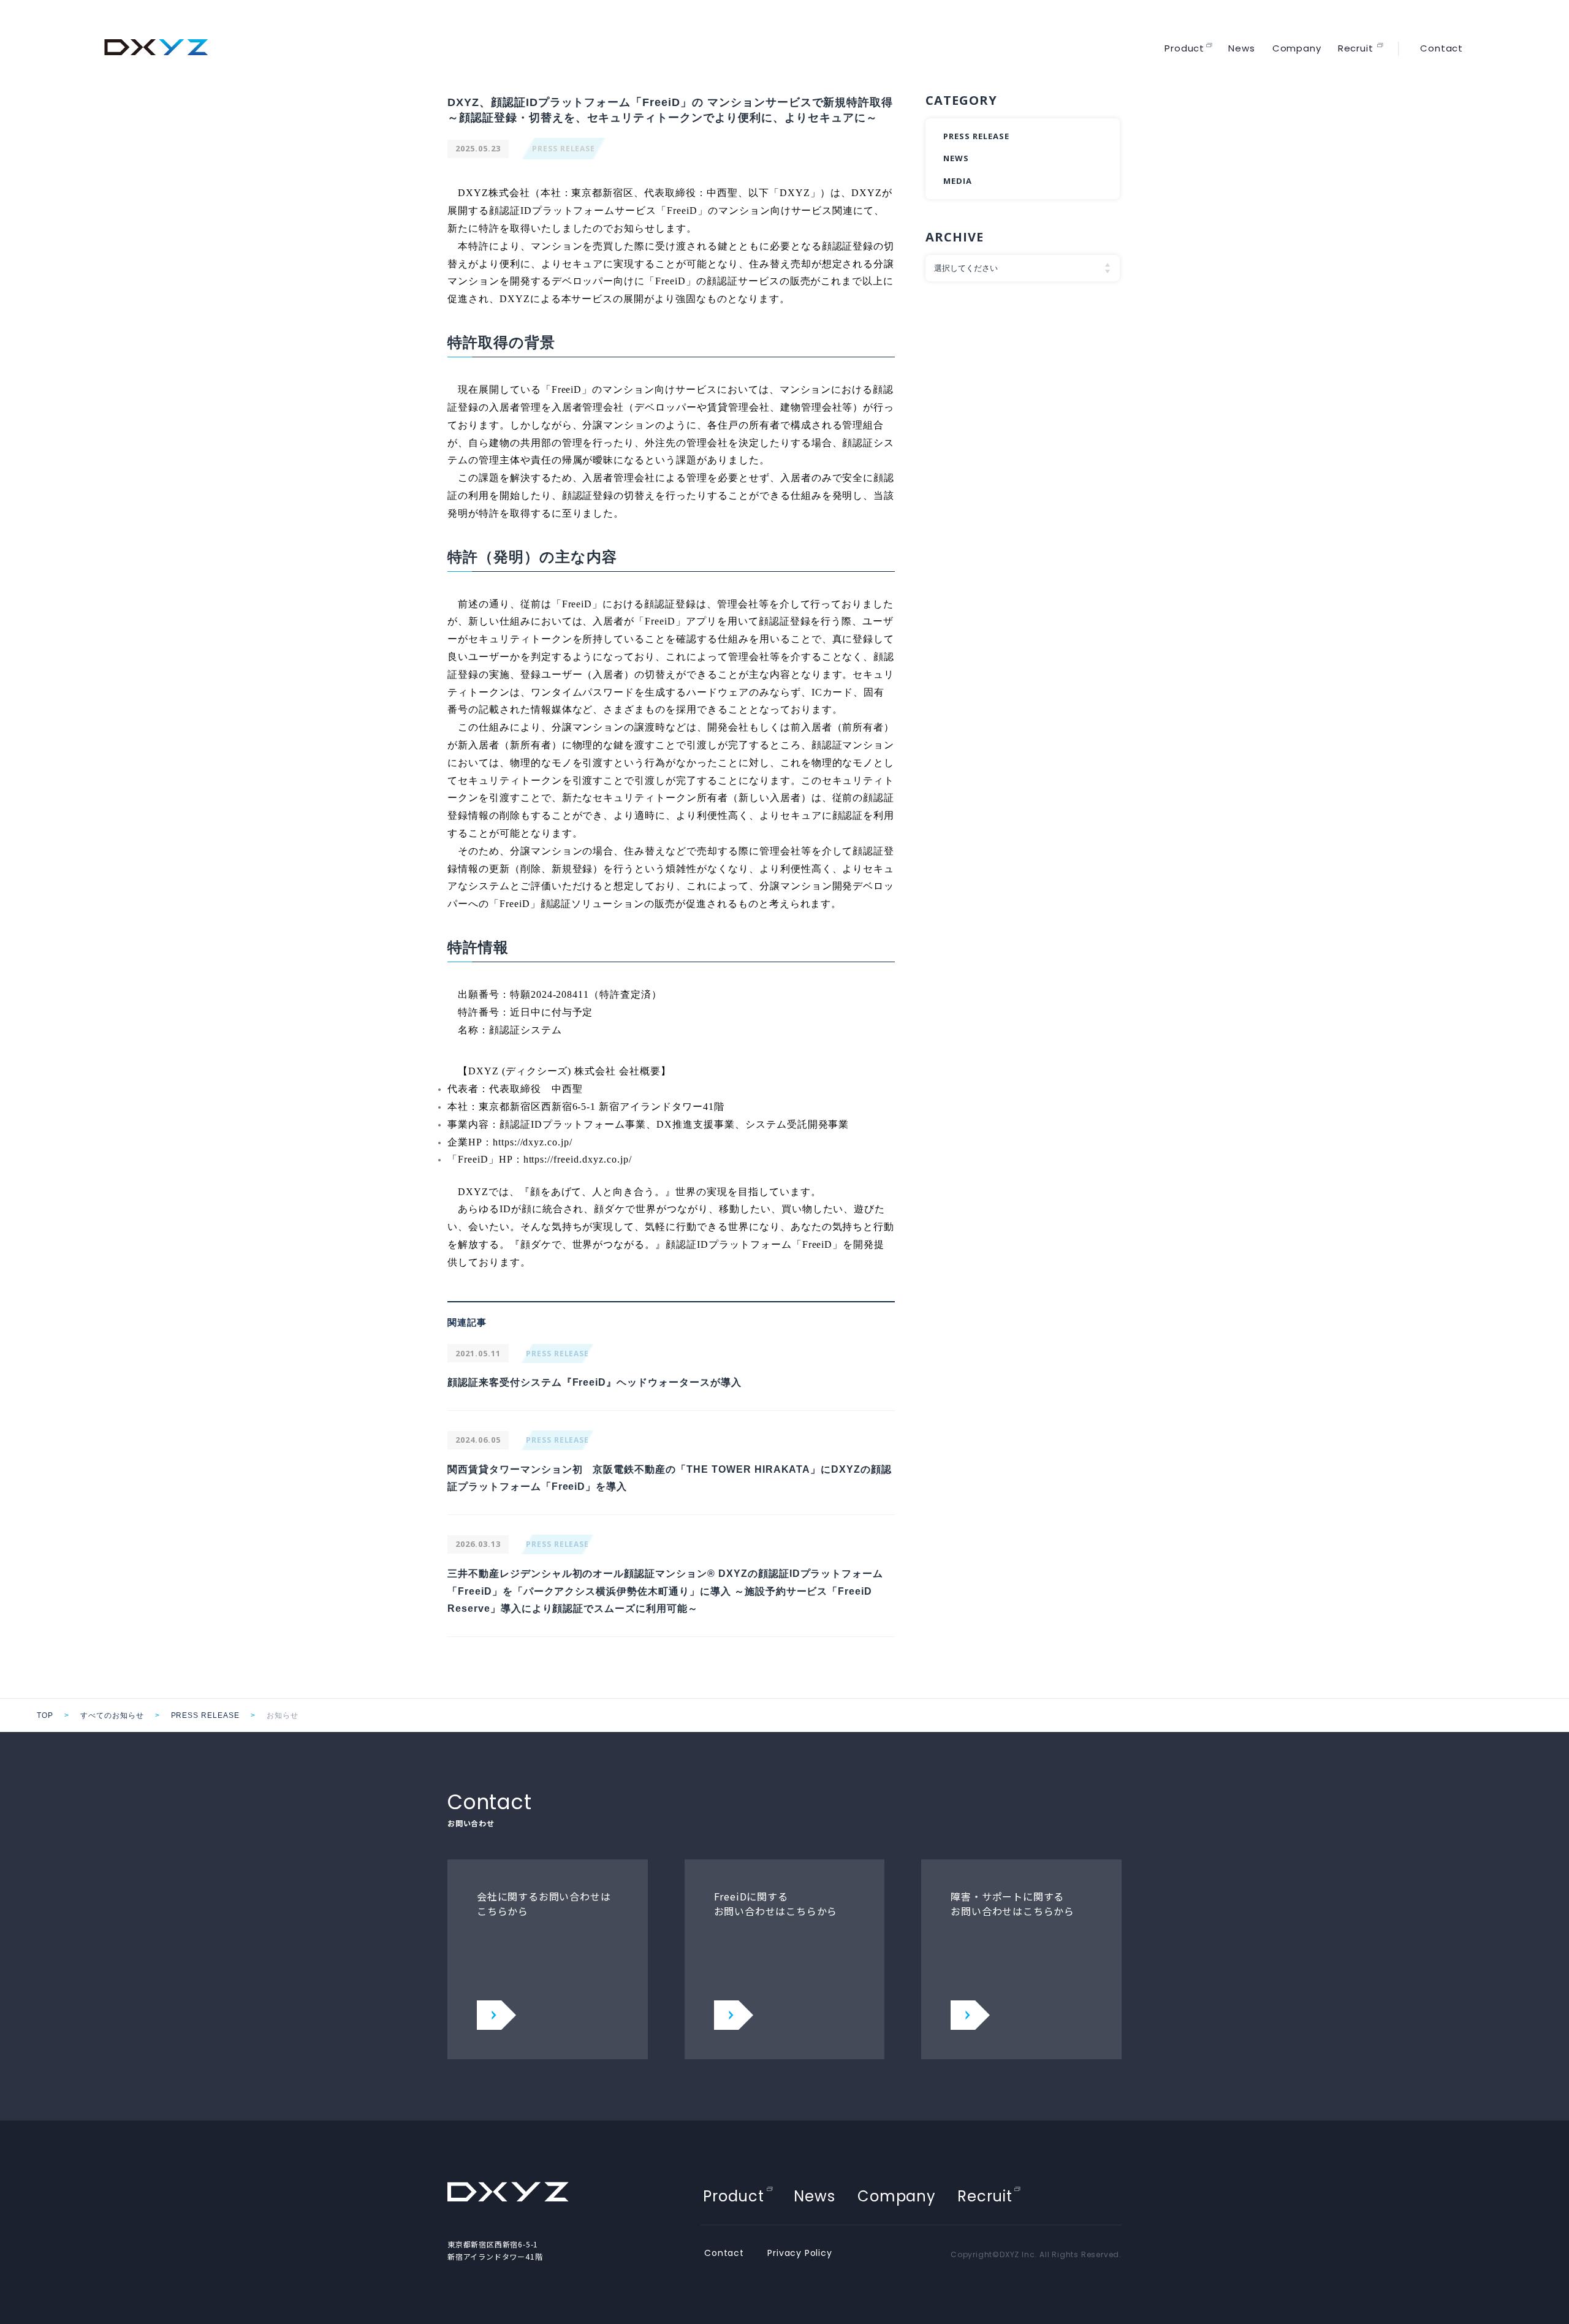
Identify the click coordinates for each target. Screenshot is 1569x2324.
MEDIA (958, 181)
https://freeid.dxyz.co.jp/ (578, 1159)
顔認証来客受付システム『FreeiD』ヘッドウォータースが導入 (595, 1382)
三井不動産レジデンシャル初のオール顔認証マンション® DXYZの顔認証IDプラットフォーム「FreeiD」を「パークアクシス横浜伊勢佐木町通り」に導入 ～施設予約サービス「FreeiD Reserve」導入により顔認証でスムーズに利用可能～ (665, 1591)
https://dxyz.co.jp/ (533, 1142)
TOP (45, 1715)
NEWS (956, 158)
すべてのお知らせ (112, 1715)
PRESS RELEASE (564, 149)
